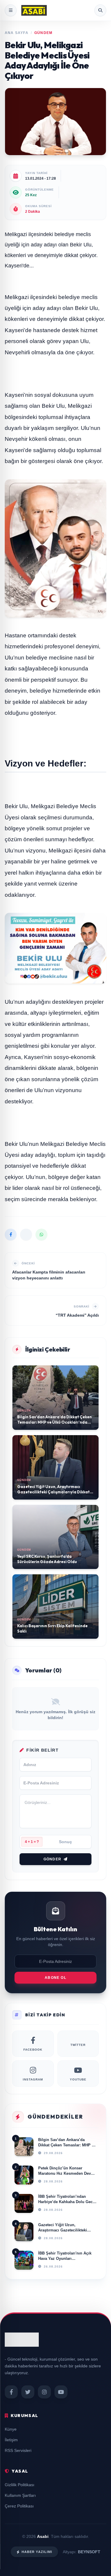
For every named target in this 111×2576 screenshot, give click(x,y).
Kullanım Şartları (20, 2495)
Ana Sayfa (17, 33)
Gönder (52, 1859)
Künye (11, 2429)
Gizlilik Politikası (20, 2485)
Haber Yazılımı (37, 2552)
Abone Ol (55, 1978)
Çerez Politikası (19, 2506)
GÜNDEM (43, 33)
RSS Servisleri (18, 2450)
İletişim (11, 2440)
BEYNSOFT (89, 2552)
